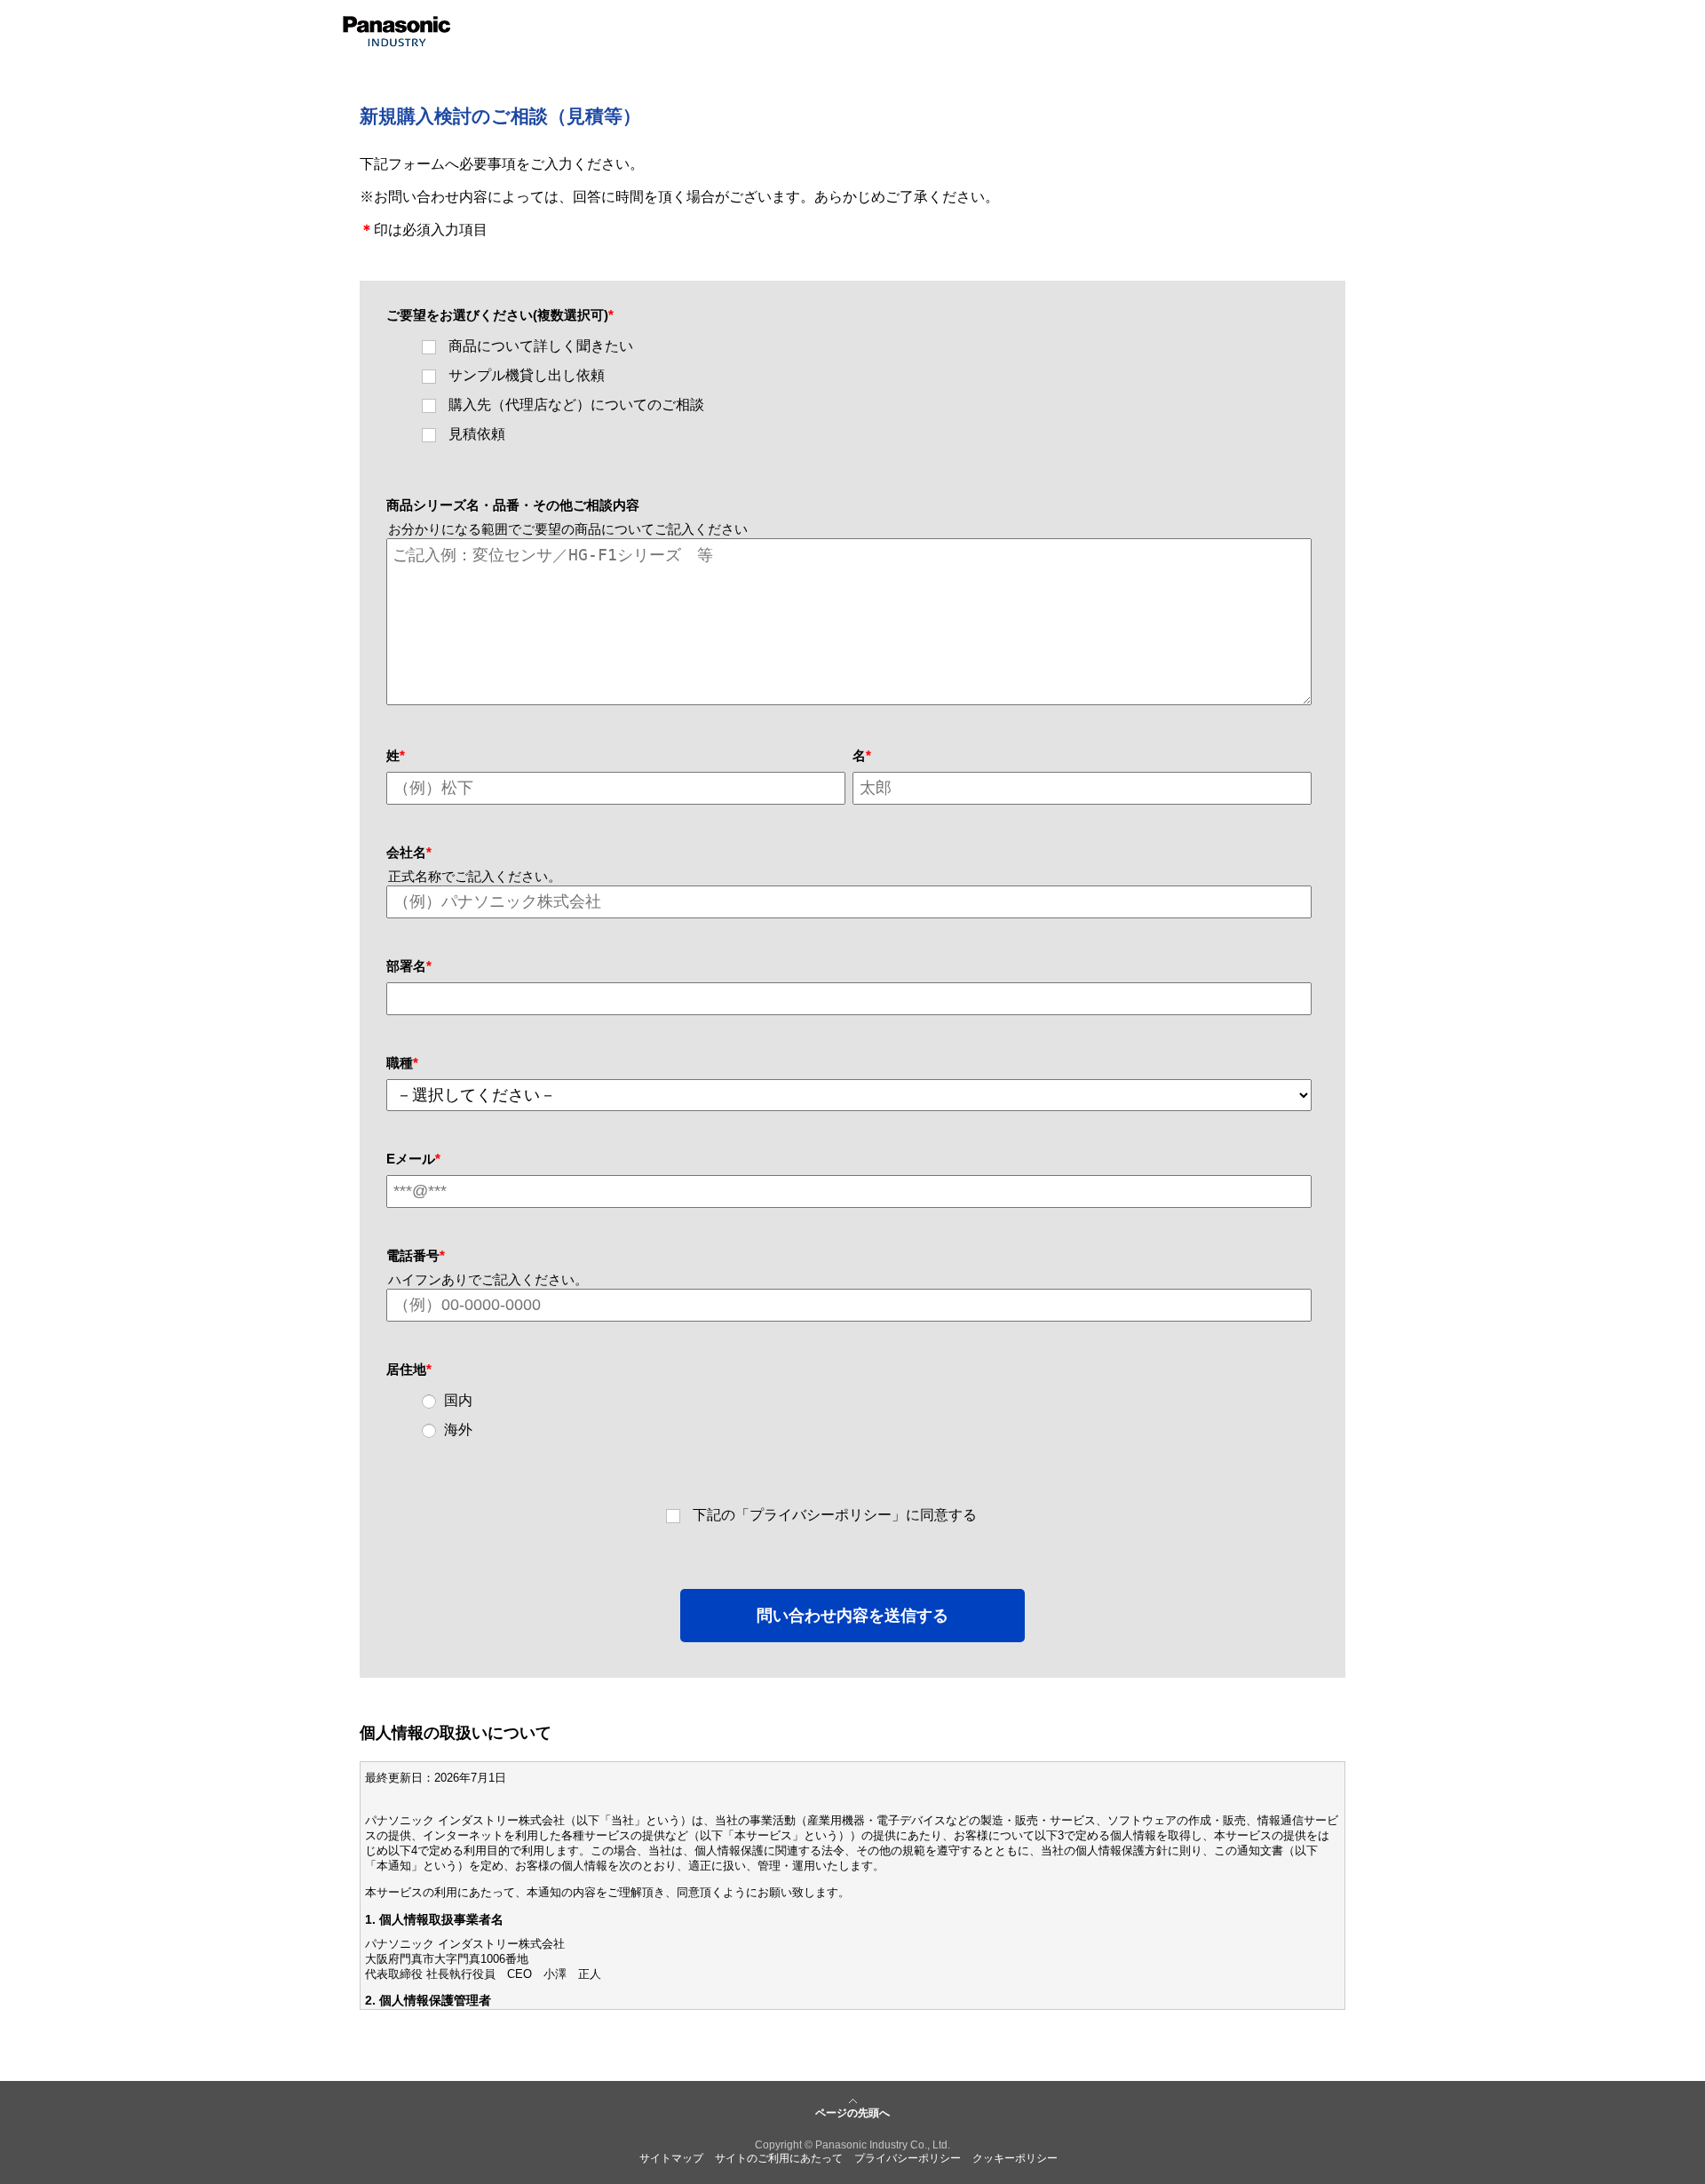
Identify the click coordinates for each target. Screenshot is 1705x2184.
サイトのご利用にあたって (779, 2158)
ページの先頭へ (852, 2113)
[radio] (860, 1401)
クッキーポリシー (1015, 2158)
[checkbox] (849, 391)
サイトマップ (671, 2158)
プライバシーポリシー (908, 2158)
